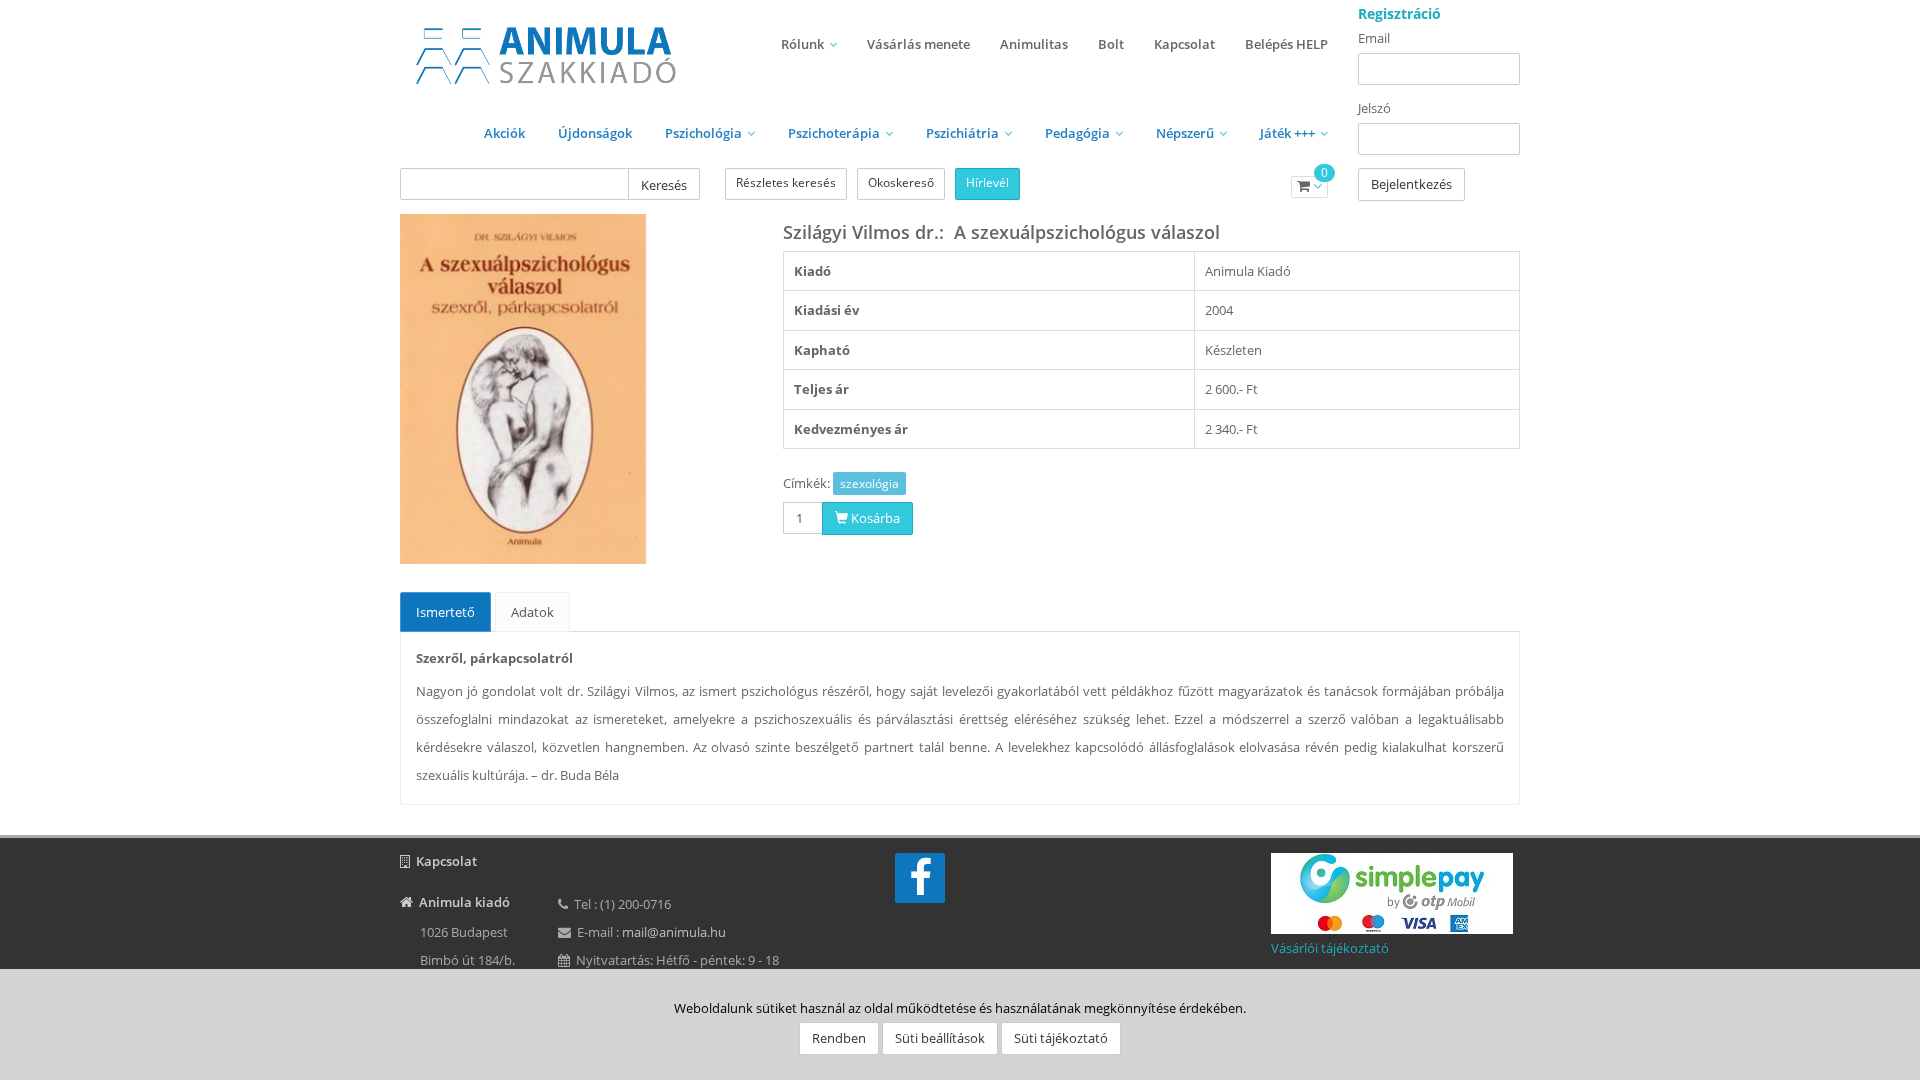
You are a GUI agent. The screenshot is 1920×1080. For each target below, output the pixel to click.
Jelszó (1374, 108)
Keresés (664, 185)
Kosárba (874, 518)
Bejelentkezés (1411, 184)
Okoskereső (901, 182)
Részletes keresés (786, 182)
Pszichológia (703, 133)
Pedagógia (1077, 133)
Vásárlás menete (918, 44)
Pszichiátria (962, 133)
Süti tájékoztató (1061, 1038)
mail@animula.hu (674, 932)
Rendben (839, 1038)
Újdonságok (595, 133)
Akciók (504, 133)
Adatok (532, 612)
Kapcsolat (1184, 44)
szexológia (869, 483)
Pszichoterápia (834, 133)
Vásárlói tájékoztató (1330, 948)
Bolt (1111, 44)
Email (1374, 38)
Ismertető (445, 612)
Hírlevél (987, 182)
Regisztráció (1399, 13)
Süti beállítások (940, 1038)
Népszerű (1185, 133)
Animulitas (1034, 44)
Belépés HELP (1286, 44)
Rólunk (802, 44)
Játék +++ (1287, 133)
